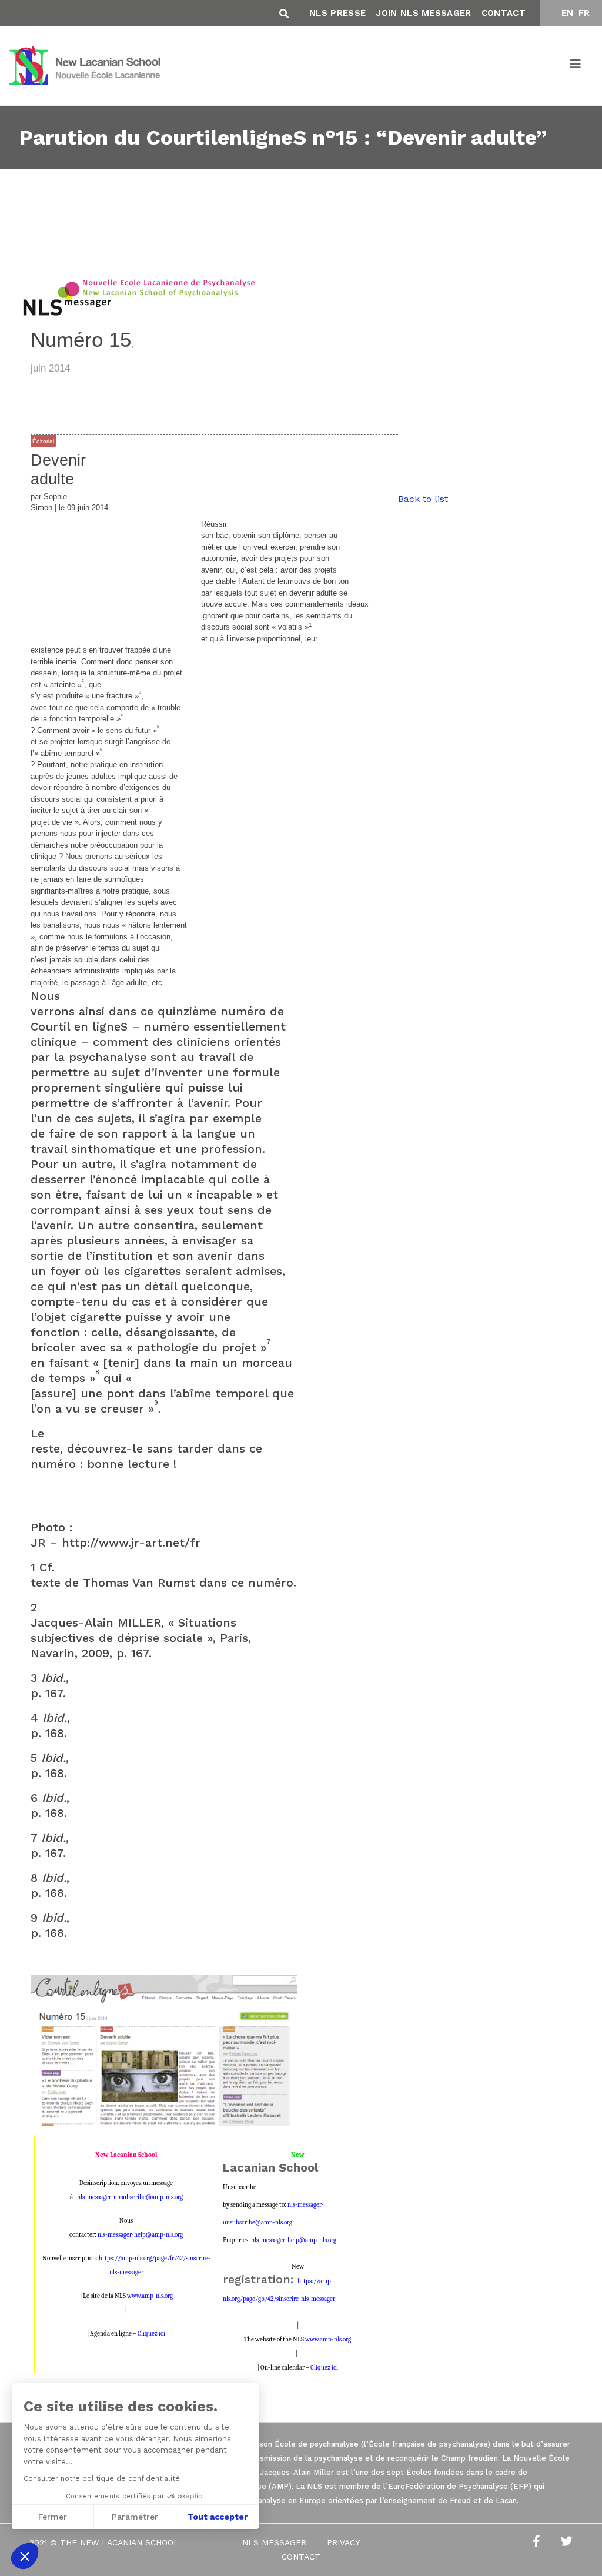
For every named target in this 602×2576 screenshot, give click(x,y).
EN (568, 13)
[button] (25, 2556)
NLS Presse (337, 13)
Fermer (53, 2517)
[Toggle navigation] (576, 66)
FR (584, 13)
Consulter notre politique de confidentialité (102, 2478)
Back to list (423, 499)
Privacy (343, 2542)
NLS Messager (274, 2542)
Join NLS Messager (423, 13)
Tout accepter (218, 2517)
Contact (504, 13)
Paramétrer (135, 2517)
